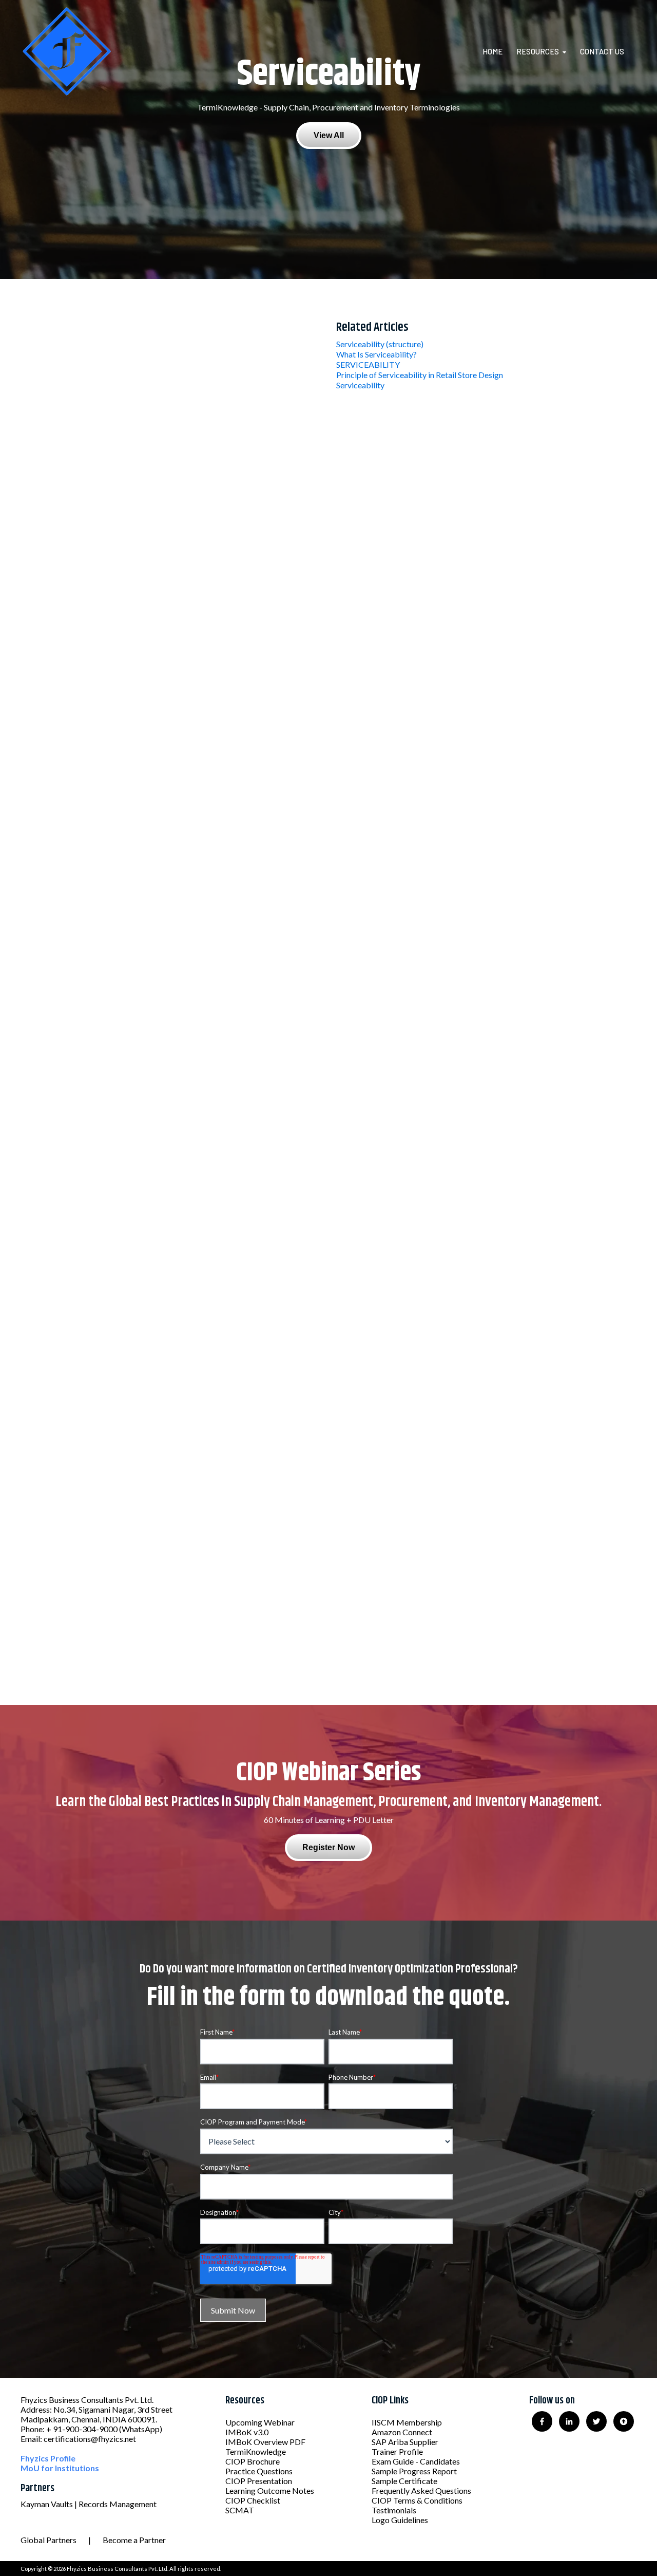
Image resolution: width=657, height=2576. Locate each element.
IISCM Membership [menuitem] (407, 2422)
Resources (538, 51)
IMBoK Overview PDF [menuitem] (265, 2442)
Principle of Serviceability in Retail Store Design (420, 375)
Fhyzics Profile (48, 2458)
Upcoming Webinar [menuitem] (260, 2422)
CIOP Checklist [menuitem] (253, 2500)
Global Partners (49, 2540)
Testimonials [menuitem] (394, 2510)
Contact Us (602, 51)
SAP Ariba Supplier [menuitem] (405, 2442)
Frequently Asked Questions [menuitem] (421, 2490)
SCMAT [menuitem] (240, 2510)
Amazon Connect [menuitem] (402, 2432)
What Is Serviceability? (376, 354)
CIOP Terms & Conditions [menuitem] (417, 2500)
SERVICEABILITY (368, 364)
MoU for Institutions (60, 2468)
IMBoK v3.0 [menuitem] (247, 2432)
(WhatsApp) (141, 2429)
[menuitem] (499, 51)
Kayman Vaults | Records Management (89, 2504)
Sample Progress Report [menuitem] (414, 2471)
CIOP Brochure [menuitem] (253, 2461)
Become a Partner (134, 2540)
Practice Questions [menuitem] (259, 2471)
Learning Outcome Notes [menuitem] (270, 2490)
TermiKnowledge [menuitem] (256, 2451)
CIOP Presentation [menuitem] (259, 2481)
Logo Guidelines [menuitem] (400, 2520)
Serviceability (360, 385)
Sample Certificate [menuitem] (404, 2481)
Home (492, 51)
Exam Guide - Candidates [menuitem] (416, 2461)
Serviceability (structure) (380, 344)
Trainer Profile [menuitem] (397, 2451)
